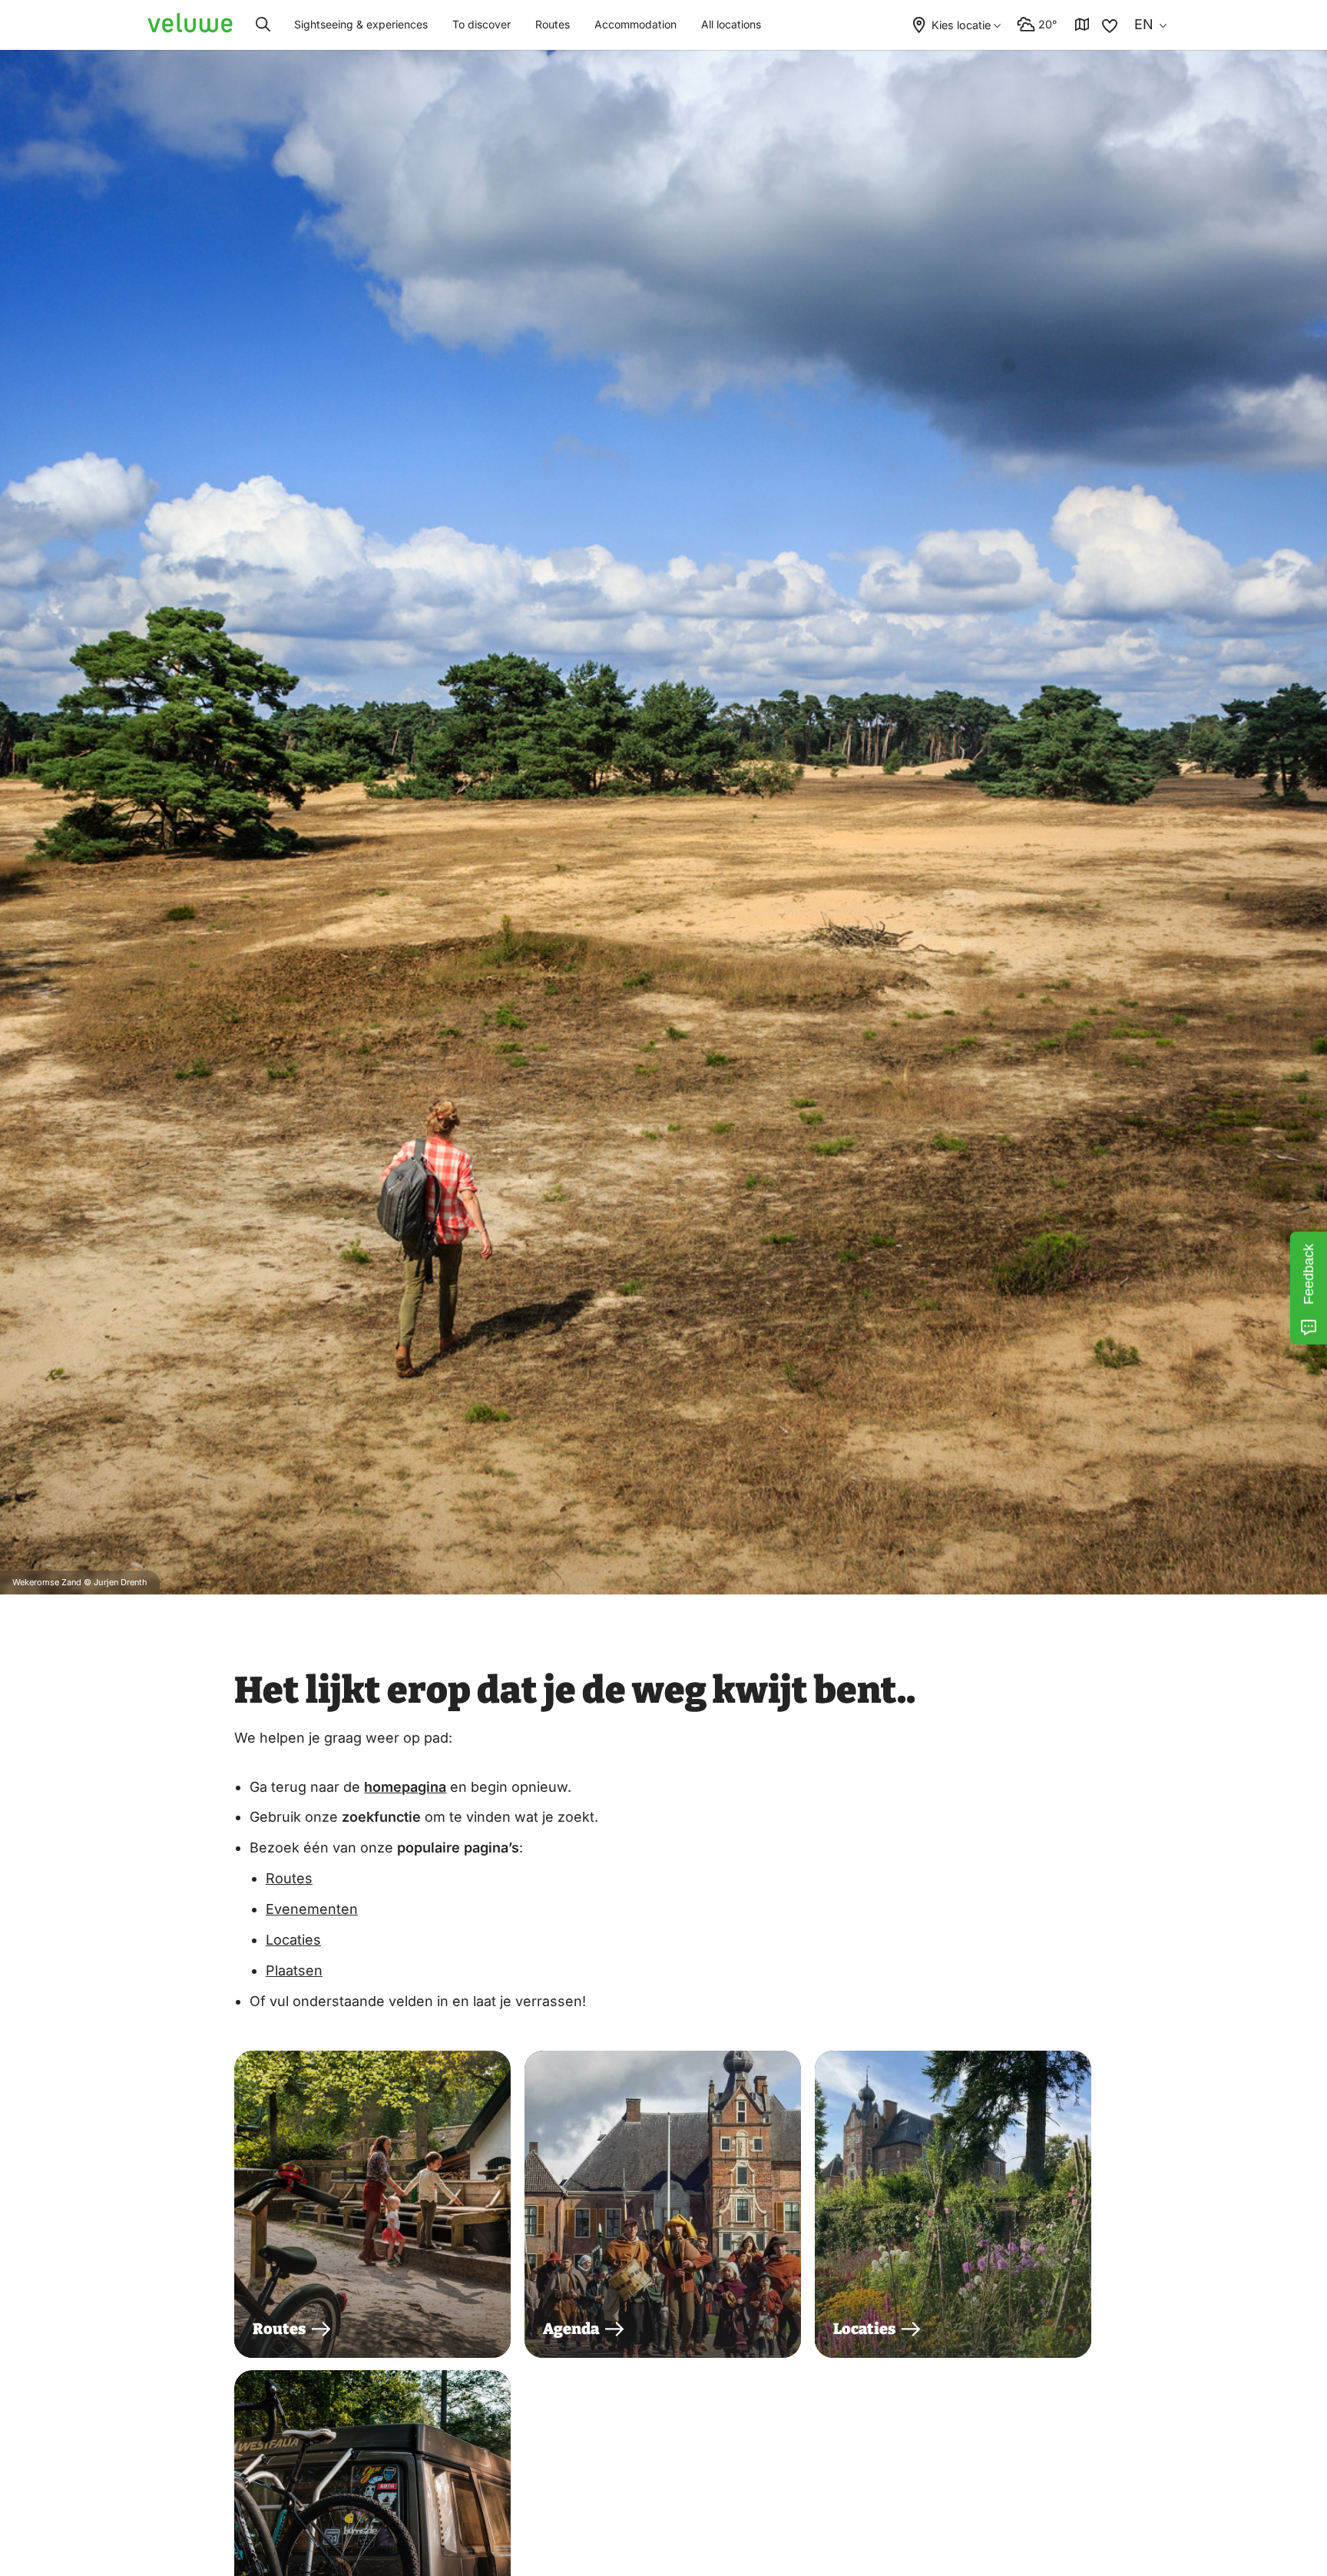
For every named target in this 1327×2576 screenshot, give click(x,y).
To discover (481, 24)
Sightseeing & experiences (361, 24)
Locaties (293, 1940)
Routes (553, 24)
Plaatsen (294, 1970)
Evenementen (312, 1909)
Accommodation (635, 24)
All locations (731, 24)
